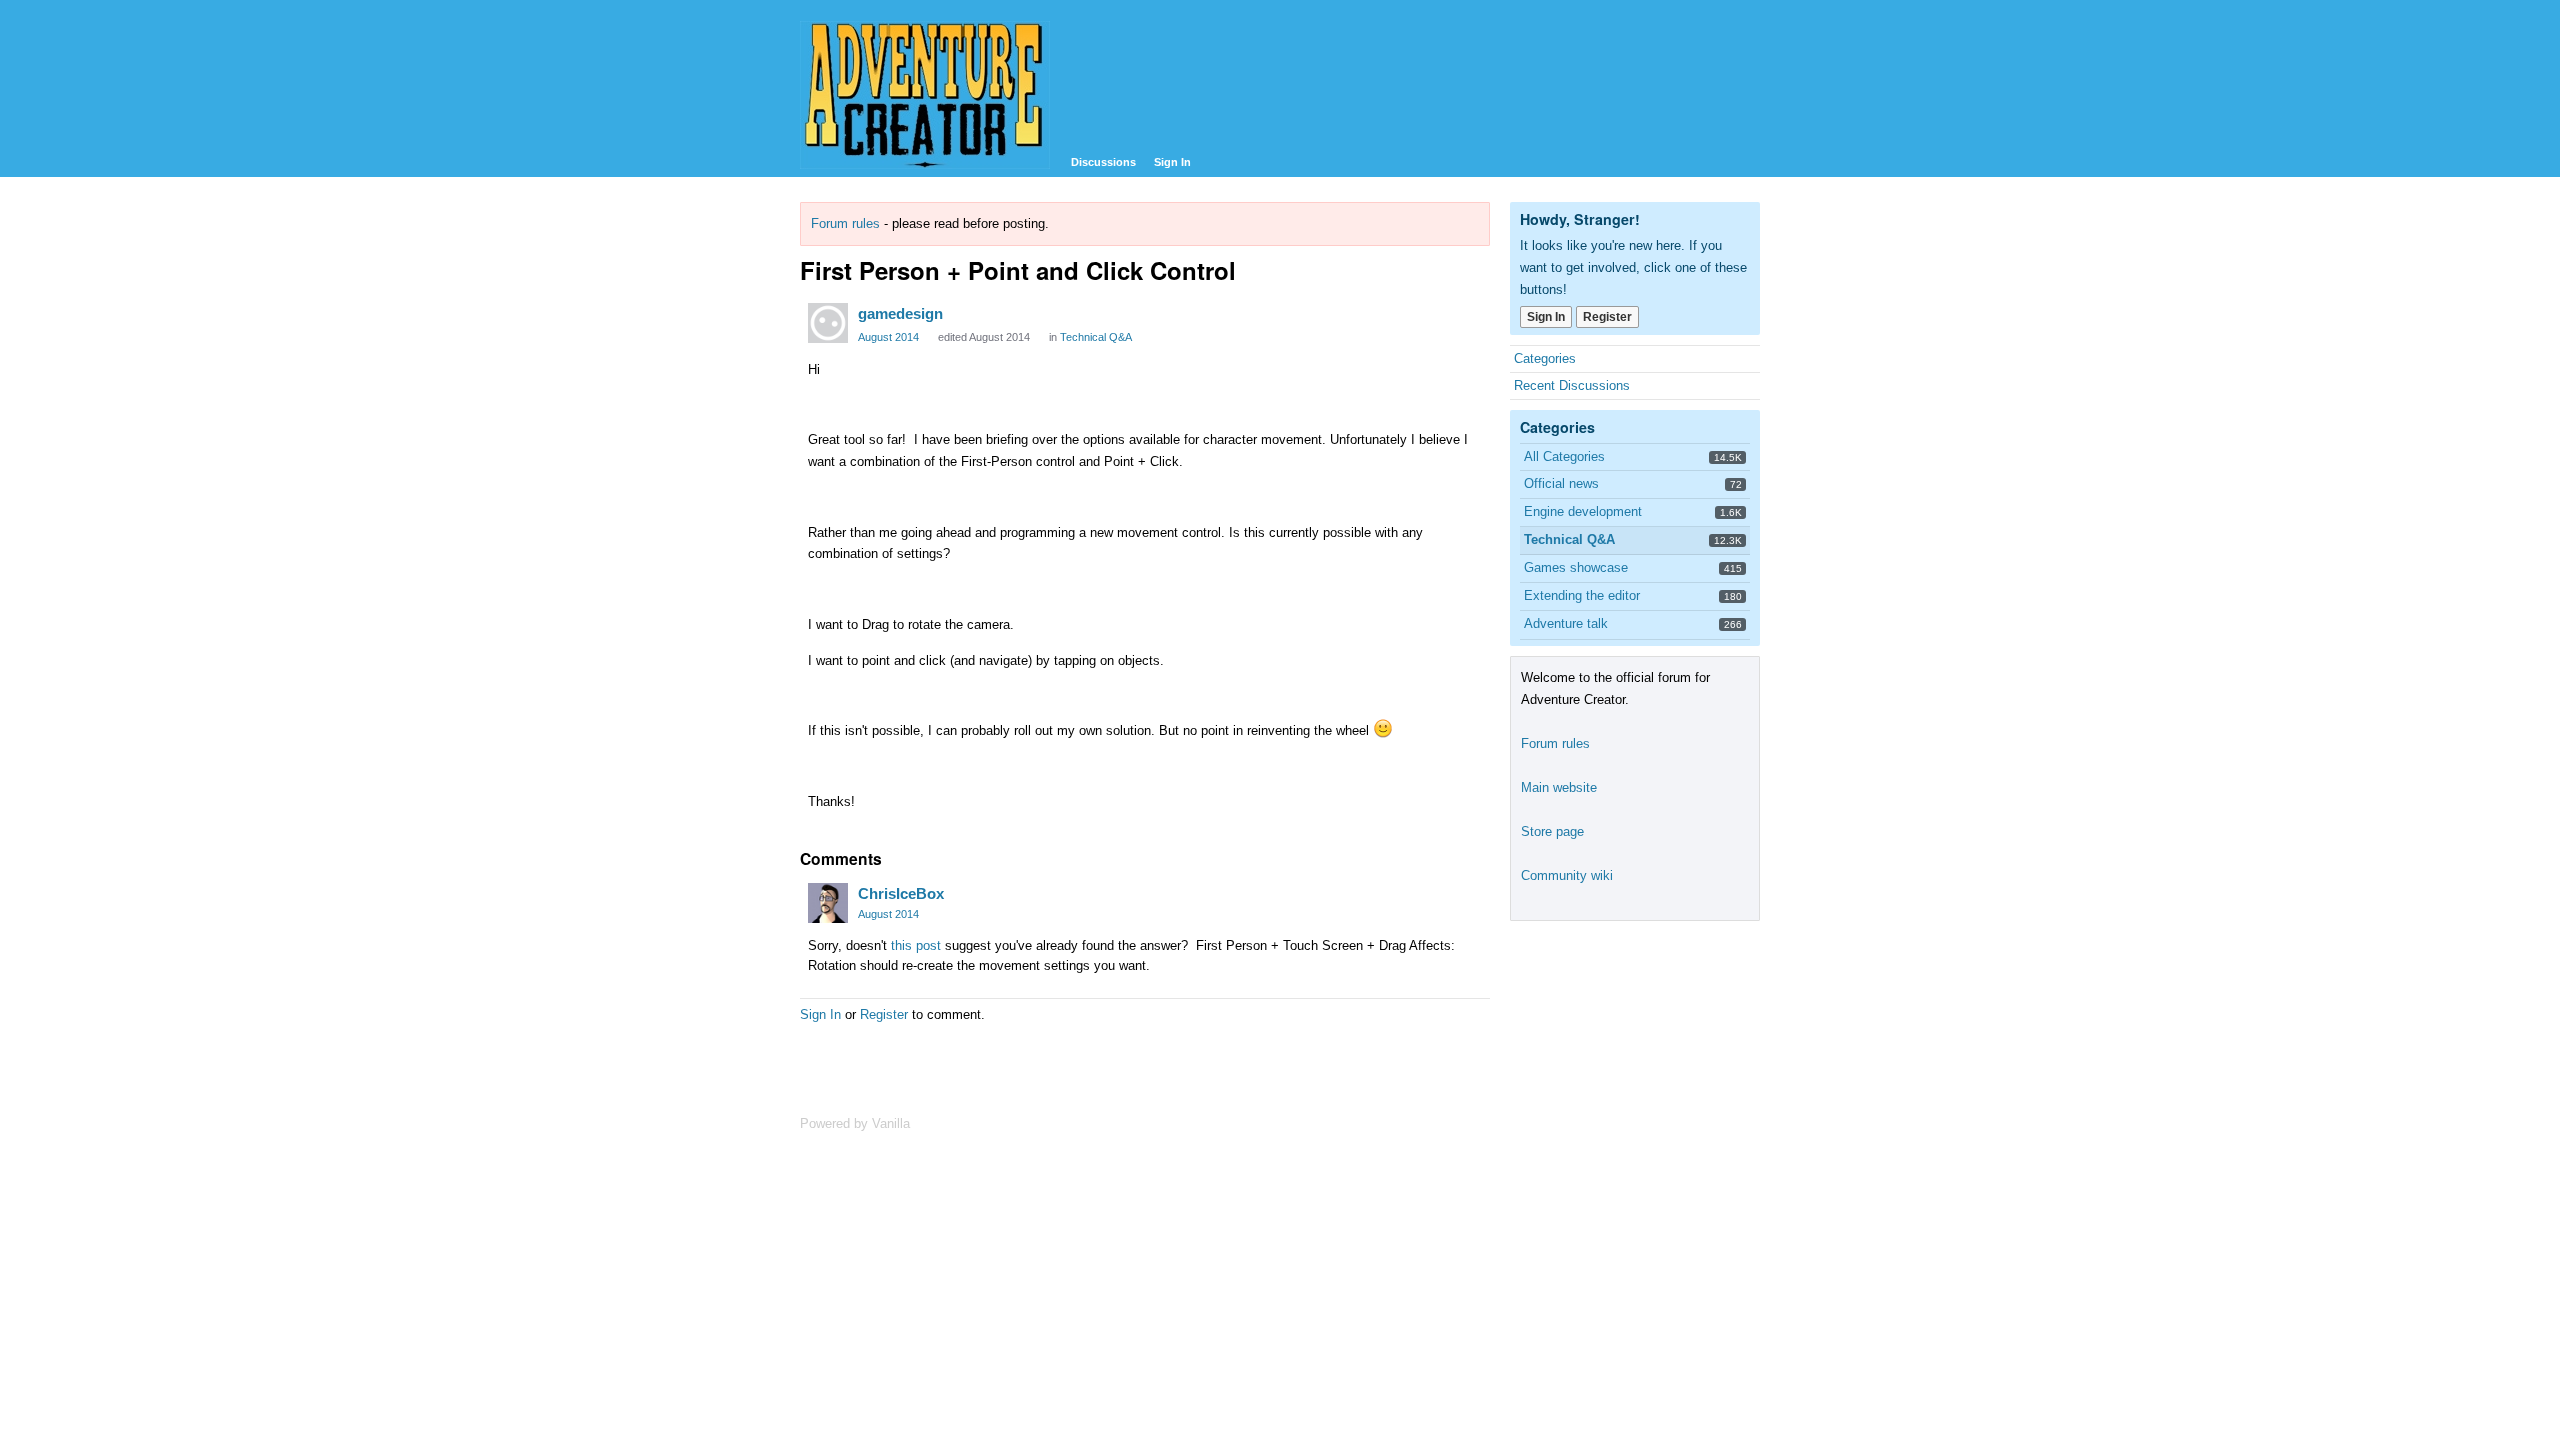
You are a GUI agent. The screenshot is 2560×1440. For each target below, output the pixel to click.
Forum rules (845, 223)
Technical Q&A (1096, 337)
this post (916, 945)
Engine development (1583, 511)
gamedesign (900, 313)
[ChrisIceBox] (828, 903)
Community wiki (1567, 875)
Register (884, 1014)
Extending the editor (1582, 595)
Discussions (1103, 162)
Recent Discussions (1572, 385)
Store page (1552, 831)
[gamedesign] (828, 323)
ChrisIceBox (901, 893)
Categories (1545, 358)
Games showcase (1576, 567)
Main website (1559, 787)
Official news (1561, 483)
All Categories (1564, 456)
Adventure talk (1566, 623)
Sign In (1172, 162)
